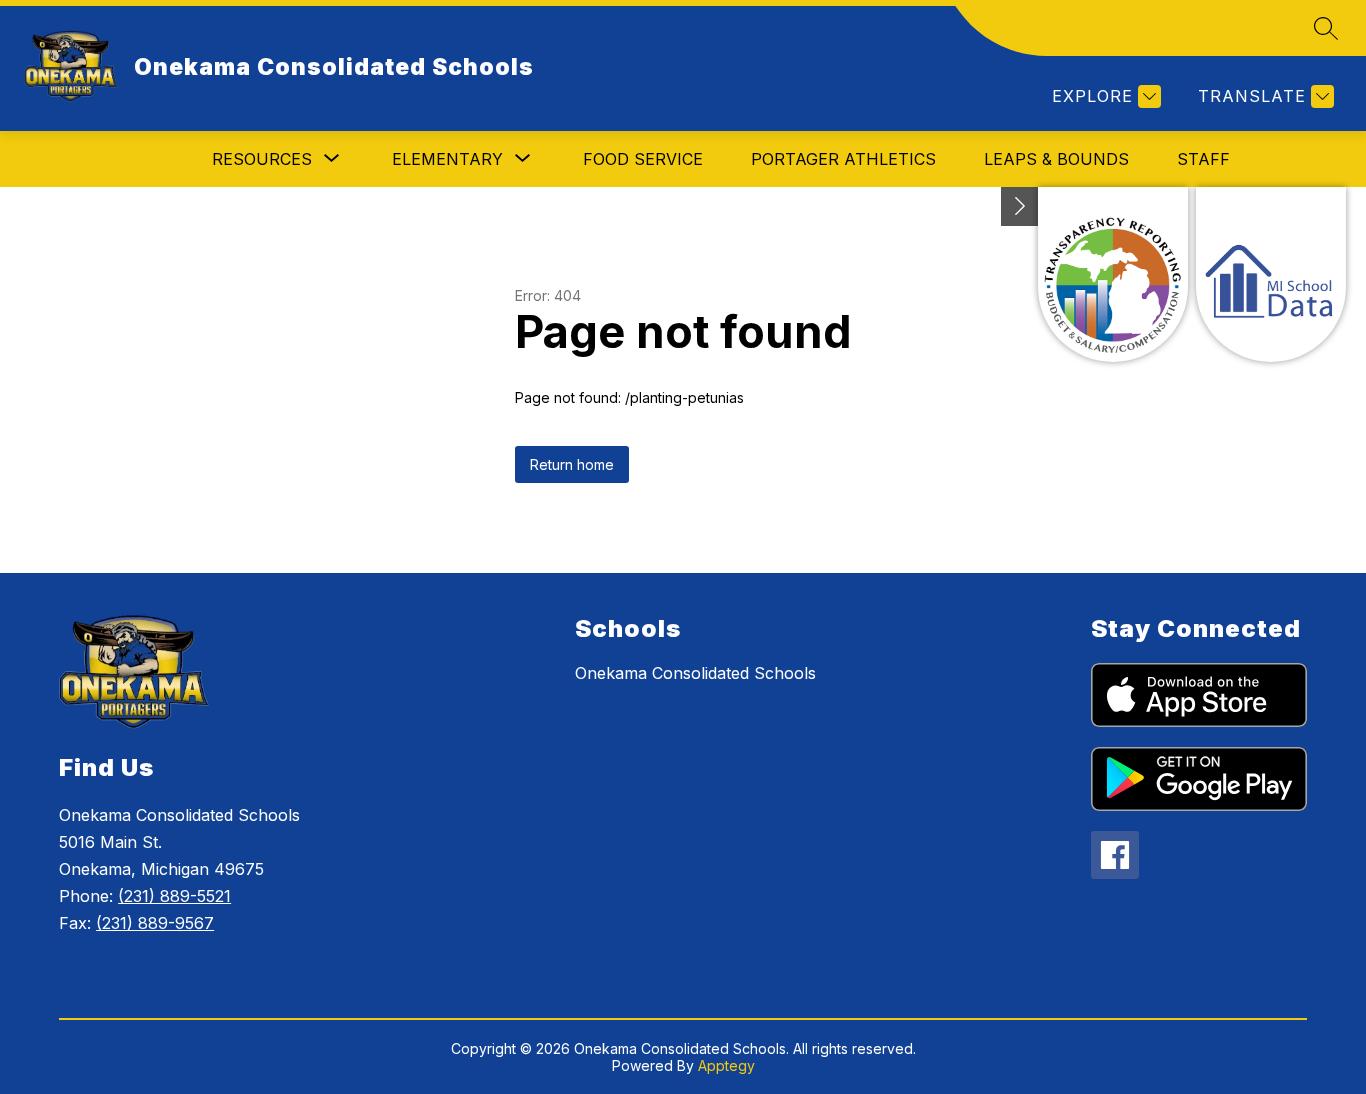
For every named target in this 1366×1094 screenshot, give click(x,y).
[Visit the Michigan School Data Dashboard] (1271, 274)
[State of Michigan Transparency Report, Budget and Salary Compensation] (1113, 274)
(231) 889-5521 (174, 896)
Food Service (643, 159)
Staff (1203, 159)
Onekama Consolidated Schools (695, 673)
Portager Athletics (843, 159)
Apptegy (726, 1065)
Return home (572, 464)
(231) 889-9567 (155, 923)
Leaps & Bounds (1056, 159)
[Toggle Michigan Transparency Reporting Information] (1020, 206)
